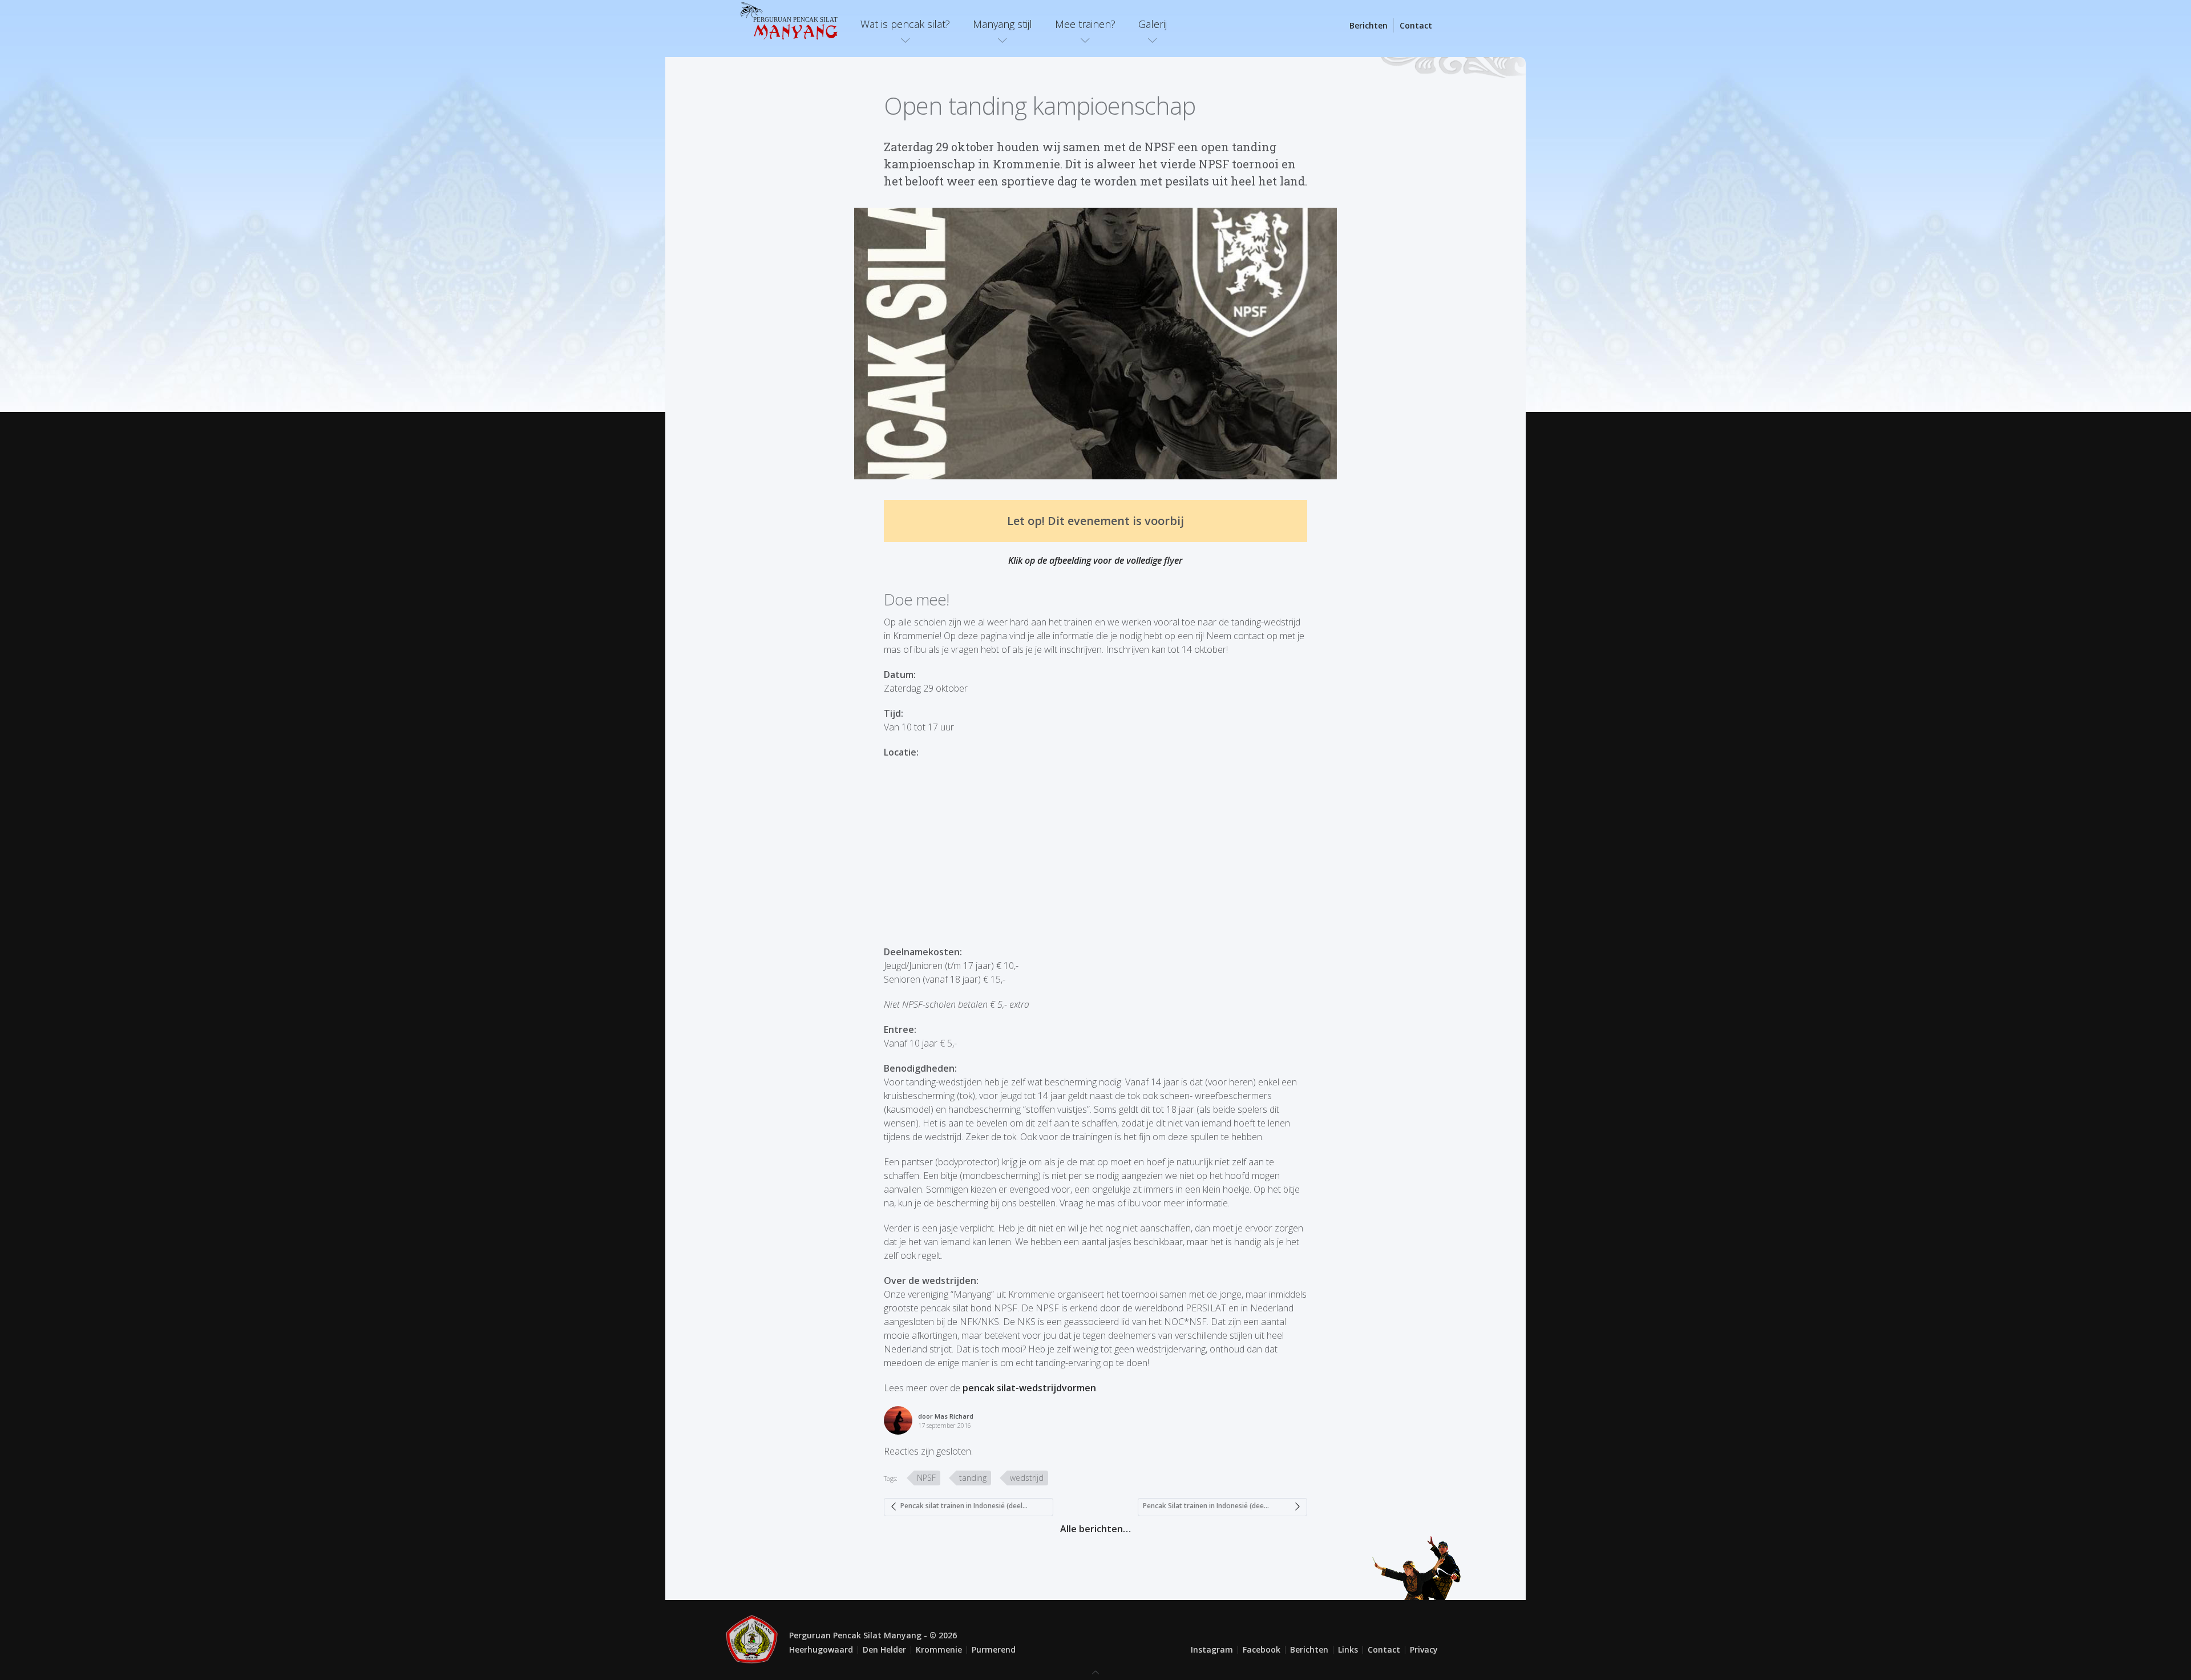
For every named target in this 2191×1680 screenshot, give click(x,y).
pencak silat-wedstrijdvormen (1029, 1388)
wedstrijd (1027, 1478)
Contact (1416, 25)
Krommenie (939, 1649)
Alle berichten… (1095, 1529)
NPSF (926, 1478)
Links (1348, 1649)
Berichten (1369, 25)
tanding (973, 1478)
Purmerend (994, 1649)
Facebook (1262, 1649)
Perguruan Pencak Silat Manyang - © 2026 (873, 1635)
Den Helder (884, 1649)
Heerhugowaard (821, 1649)
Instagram (1212, 1649)
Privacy (1424, 1649)
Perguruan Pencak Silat (795, 27)
